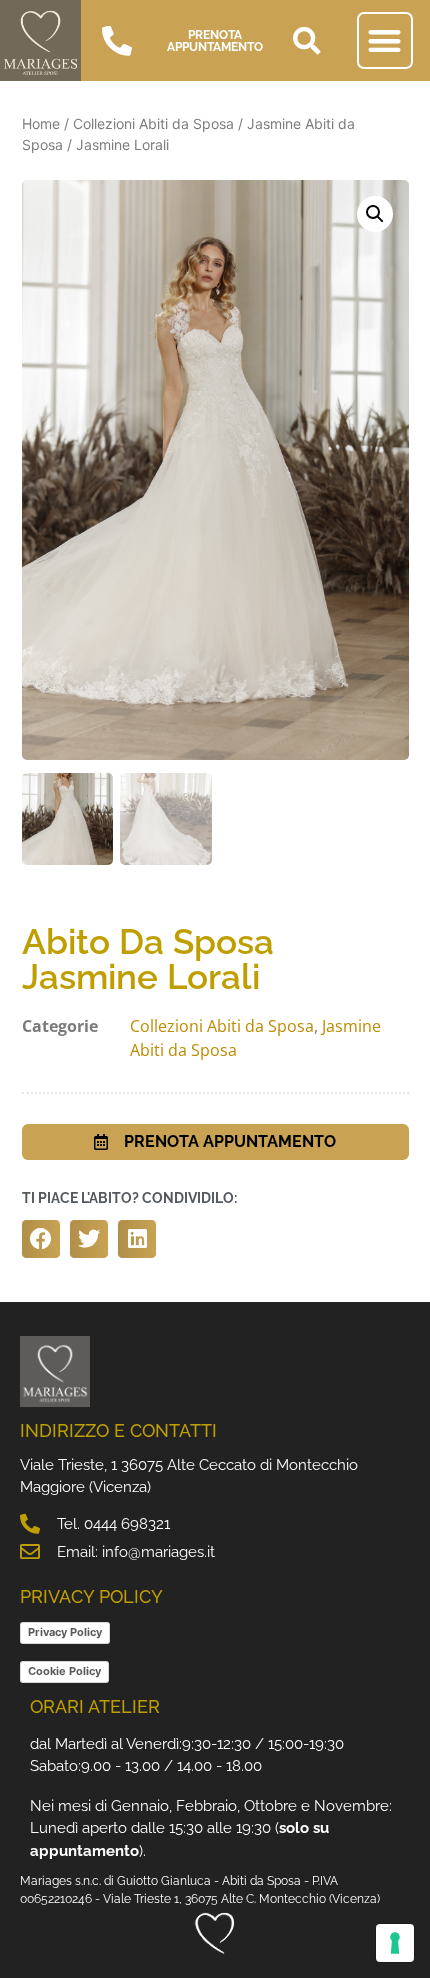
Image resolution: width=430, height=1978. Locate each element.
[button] (307, 41)
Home (41, 123)
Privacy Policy (65, 1632)
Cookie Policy (64, 1671)
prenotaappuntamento (215, 41)
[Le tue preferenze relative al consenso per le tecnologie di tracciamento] (395, 1943)
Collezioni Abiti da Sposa (153, 123)
